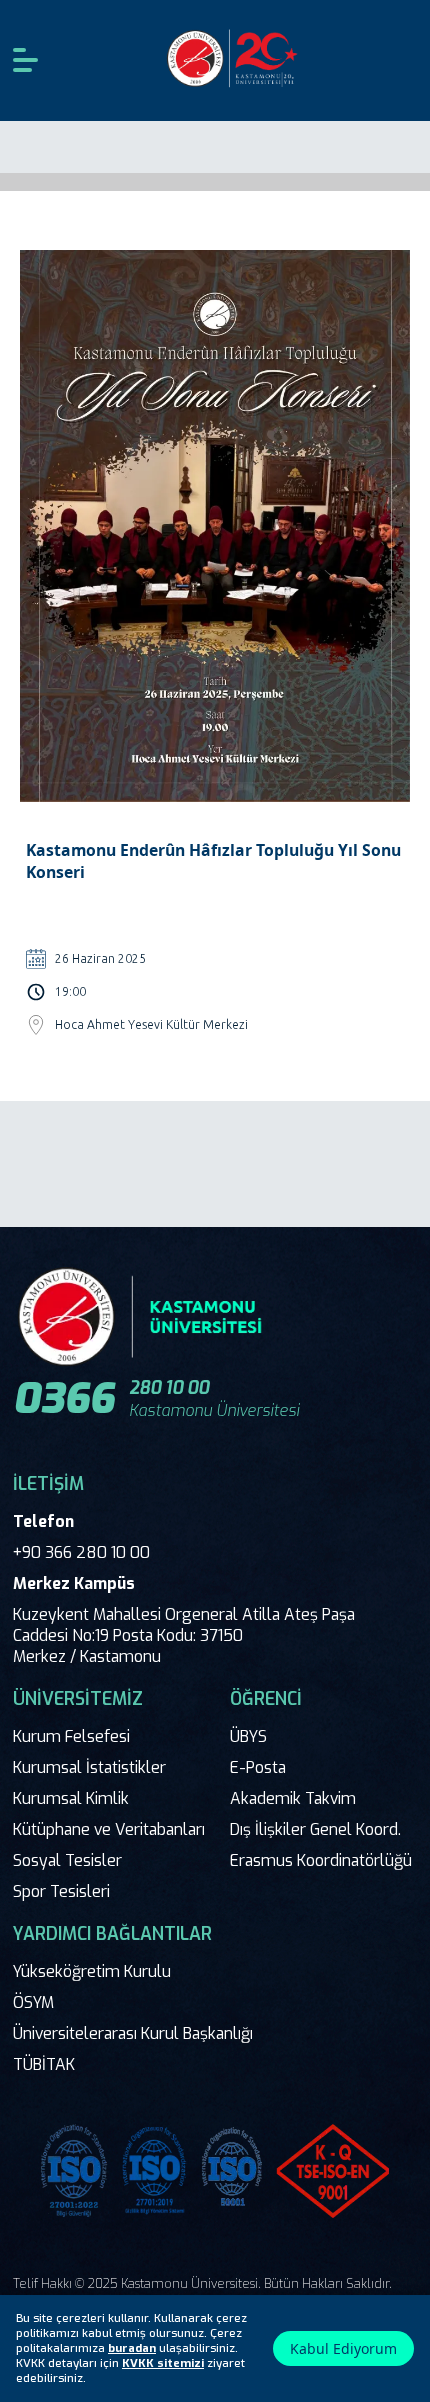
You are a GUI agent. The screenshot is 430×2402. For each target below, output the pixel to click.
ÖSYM (33, 2002)
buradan (132, 2348)
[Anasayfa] (234, 60)
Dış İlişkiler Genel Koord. (315, 1829)
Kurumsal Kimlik (71, 1798)
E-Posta (258, 1767)
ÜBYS (248, 1736)
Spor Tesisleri (61, 1891)
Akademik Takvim (293, 1798)
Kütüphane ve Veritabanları (109, 1829)
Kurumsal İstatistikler (89, 1767)
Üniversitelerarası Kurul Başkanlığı (133, 2033)
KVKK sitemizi (163, 2363)
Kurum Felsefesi (71, 1736)
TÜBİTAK (44, 2064)
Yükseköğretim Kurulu (92, 1971)
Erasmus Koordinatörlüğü (321, 1860)
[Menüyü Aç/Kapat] (25, 60)
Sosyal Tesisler (67, 1860)
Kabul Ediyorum (343, 2348)
